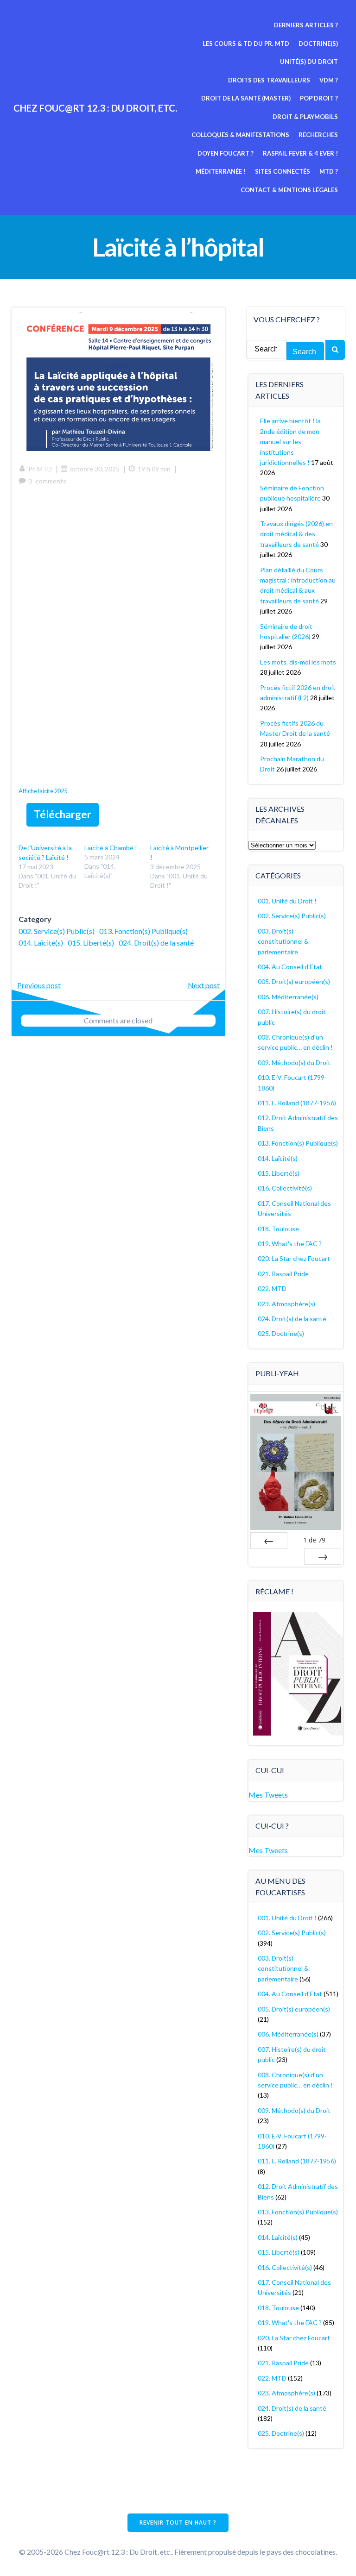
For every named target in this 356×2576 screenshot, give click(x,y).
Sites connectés (283, 171)
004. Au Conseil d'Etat (290, 967)
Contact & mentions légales (289, 190)
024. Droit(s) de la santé (156, 943)
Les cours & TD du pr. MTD (246, 44)
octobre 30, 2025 (95, 469)
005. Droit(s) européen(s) (294, 981)
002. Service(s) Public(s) (57, 931)
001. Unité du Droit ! (287, 901)
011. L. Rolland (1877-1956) (297, 1103)
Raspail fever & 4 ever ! (300, 153)
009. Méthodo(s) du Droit (294, 1062)
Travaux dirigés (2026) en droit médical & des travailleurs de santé (296, 534)
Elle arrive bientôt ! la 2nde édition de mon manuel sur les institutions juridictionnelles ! (290, 442)
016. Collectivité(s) (285, 1188)
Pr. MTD (40, 469)
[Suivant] (323, 1556)
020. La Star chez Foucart (294, 1258)
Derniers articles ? (306, 25)
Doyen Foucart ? (226, 153)
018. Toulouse (278, 1229)
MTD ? (329, 171)
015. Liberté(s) (91, 943)
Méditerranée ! (221, 171)
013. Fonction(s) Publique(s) (143, 931)
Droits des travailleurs (269, 80)
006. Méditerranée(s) (288, 997)
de (314, 1540)
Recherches (318, 135)
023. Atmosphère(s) (286, 1304)
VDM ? (329, 80)
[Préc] (269, 1541)
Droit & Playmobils (305, 117)
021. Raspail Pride (283, 1274)
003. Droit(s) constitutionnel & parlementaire (283, 941)
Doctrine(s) (318, 44)
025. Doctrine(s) (281, 1333)
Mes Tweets (268, 1795)
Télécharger (63, 814)
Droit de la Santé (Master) (246, 98)
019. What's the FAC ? (290, 1244)
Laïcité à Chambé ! (111, 848)
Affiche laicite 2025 (43, 791)
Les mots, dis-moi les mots (298, 662)
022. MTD (272, 1288)
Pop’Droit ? (319, 98)
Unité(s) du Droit (309, 62)
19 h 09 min (154, 469)
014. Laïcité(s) (41, 943)
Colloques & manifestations (240, 135)
